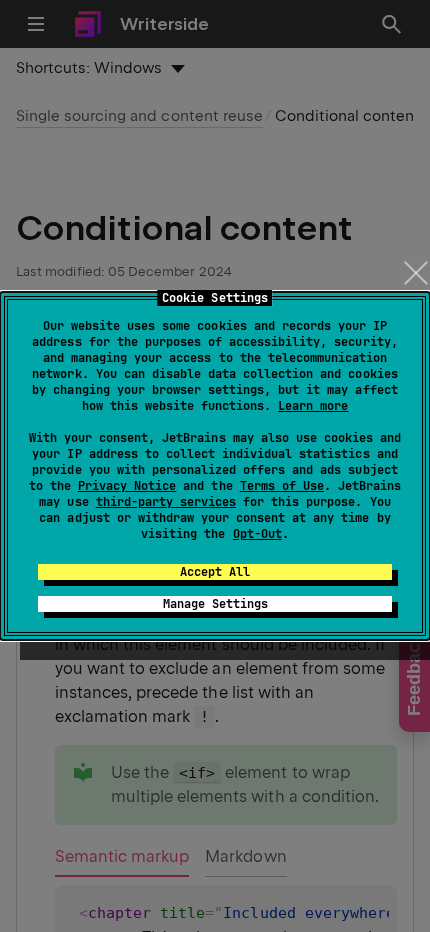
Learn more (313, 406)
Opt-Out (257, 534)
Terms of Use (282, 486)
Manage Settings (215, 604)
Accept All (215, 572)
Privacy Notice (127, 486)
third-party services (166, 502)
